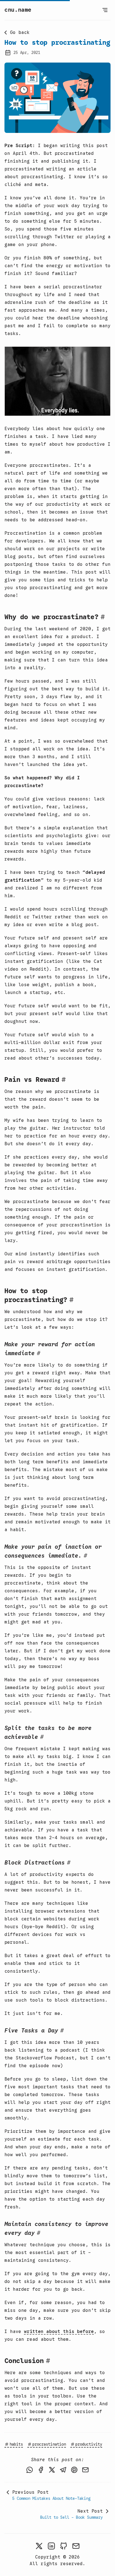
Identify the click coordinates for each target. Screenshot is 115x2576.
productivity (89, 2444)
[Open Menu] (105, 10)
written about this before (59, 2332)
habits (16, 2444)
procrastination (49, 2444)
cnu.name (18, 10)
